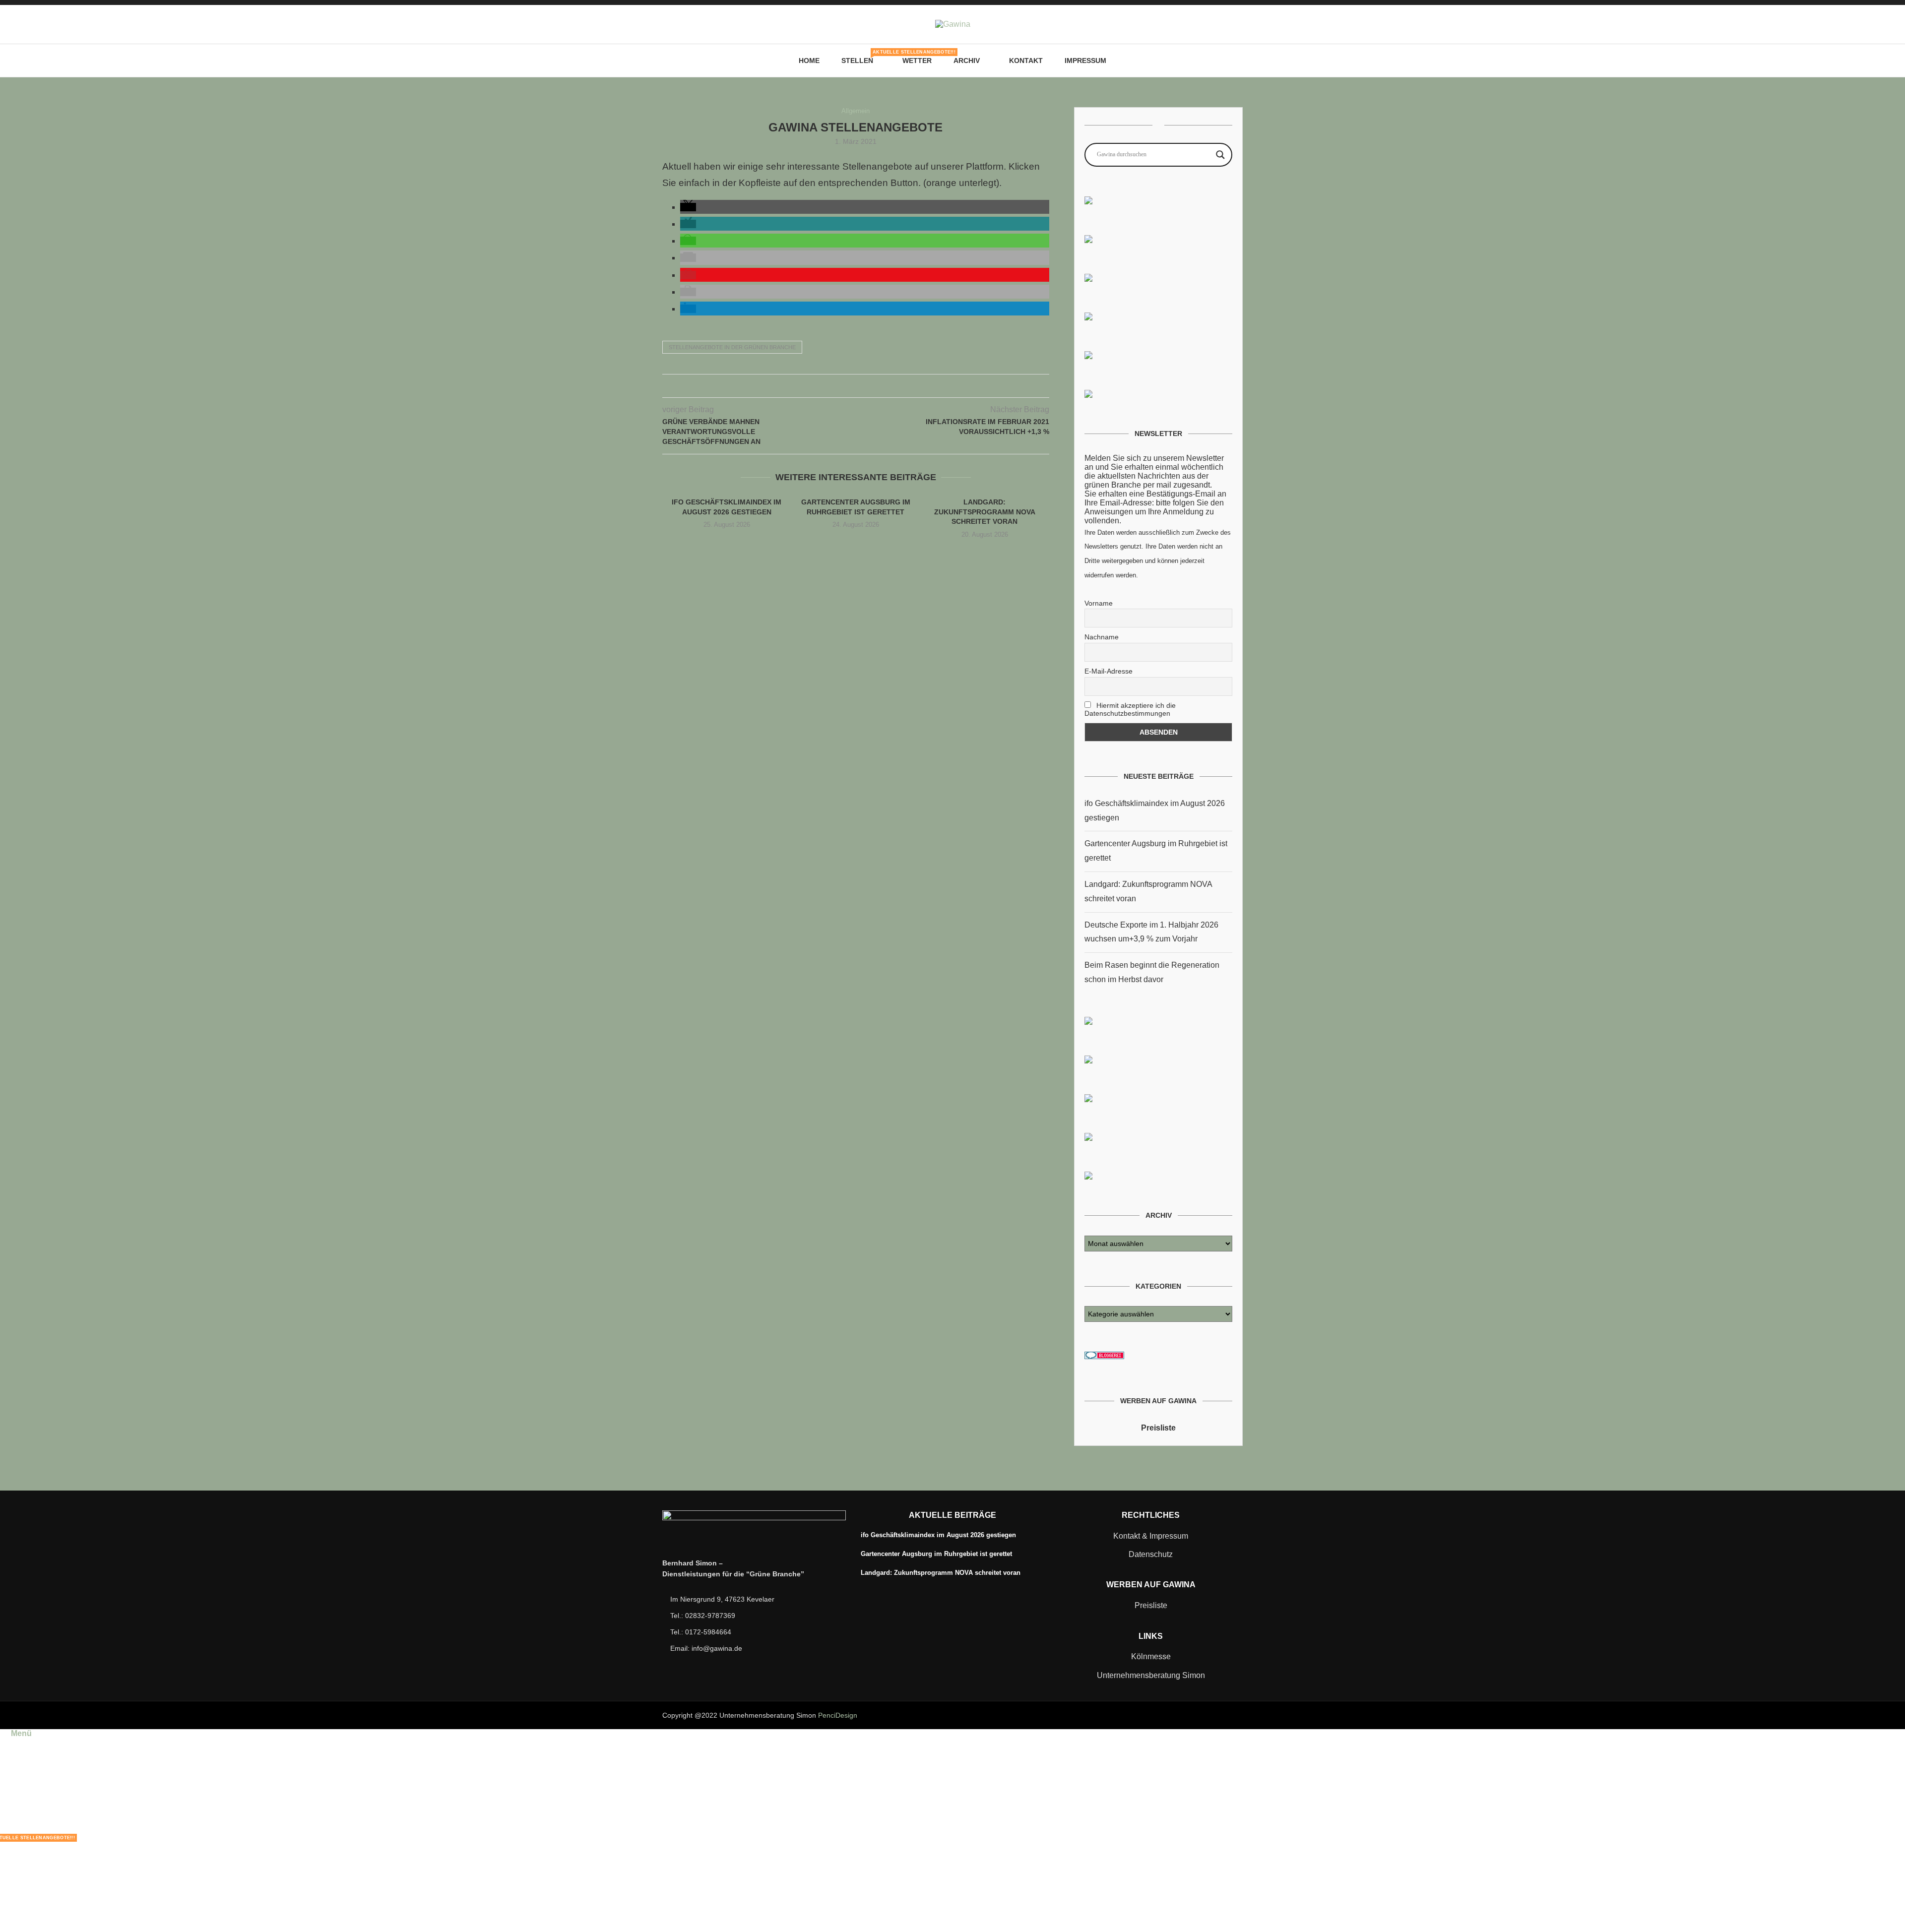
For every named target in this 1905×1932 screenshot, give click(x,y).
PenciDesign (838, 1715)
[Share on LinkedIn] (866, 386)
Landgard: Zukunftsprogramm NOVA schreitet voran (985, 512)
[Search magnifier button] (1220, 155)
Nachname (1102, 637)
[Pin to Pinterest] (856, 386)
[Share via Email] (876, 386)
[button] (688, 207)
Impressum (1085, 61)
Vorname (1099, 603)
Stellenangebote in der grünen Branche (732, 347)
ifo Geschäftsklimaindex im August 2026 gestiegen (938, 1535)
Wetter (917, 61)
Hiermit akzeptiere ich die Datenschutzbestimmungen (1130, 709)
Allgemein (856, 111)
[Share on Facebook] (835, 386)
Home (809, 61)
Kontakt (1026, 61)
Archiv (967, 61)
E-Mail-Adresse (1109, 671)
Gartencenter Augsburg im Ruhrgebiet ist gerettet (936, 1554)
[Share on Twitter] (845, 386)
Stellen (861, 57)
